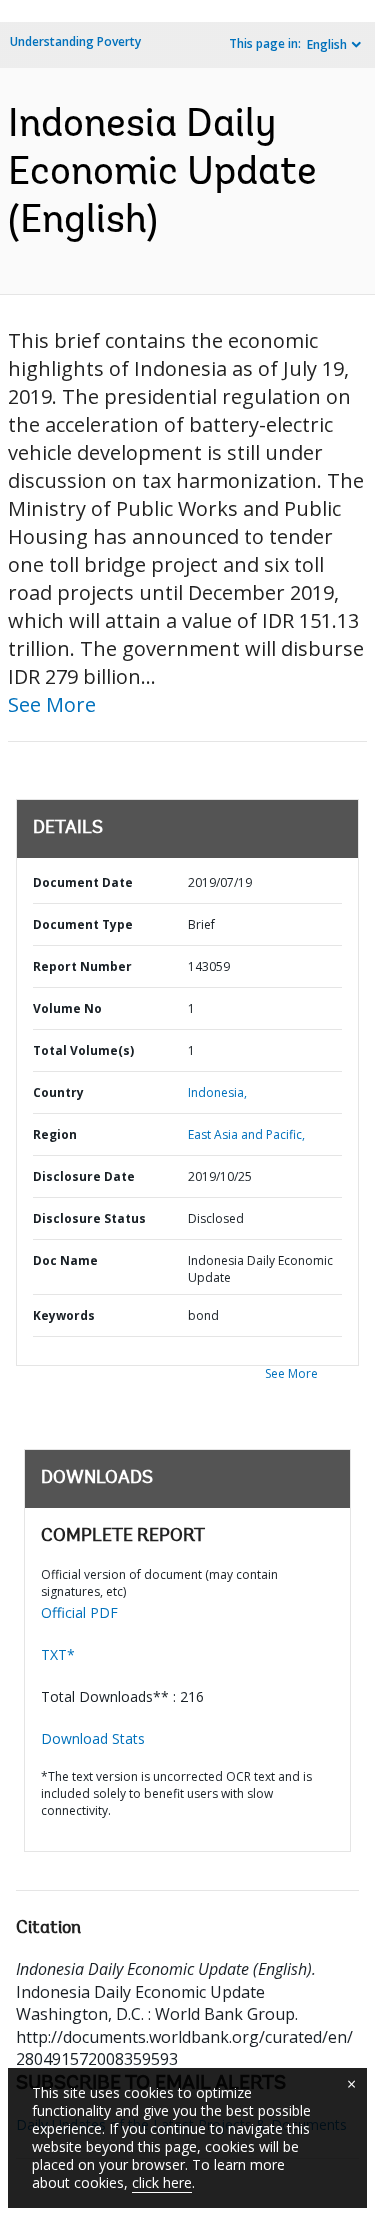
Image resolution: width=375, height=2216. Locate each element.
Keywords (64, 1315)
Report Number (82, 966)
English (327, 44)
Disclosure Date (84, 1176)
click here (162, 2182)
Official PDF (79, 1612)
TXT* (58, 1654)
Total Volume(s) (83, 1050)
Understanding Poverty (75, 41)
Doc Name (65, 1260)
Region (55, 1134)
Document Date (83, 882)
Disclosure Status (89, 1218)
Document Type (83, 924)
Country (58, 1092)
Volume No (67, 1008)
